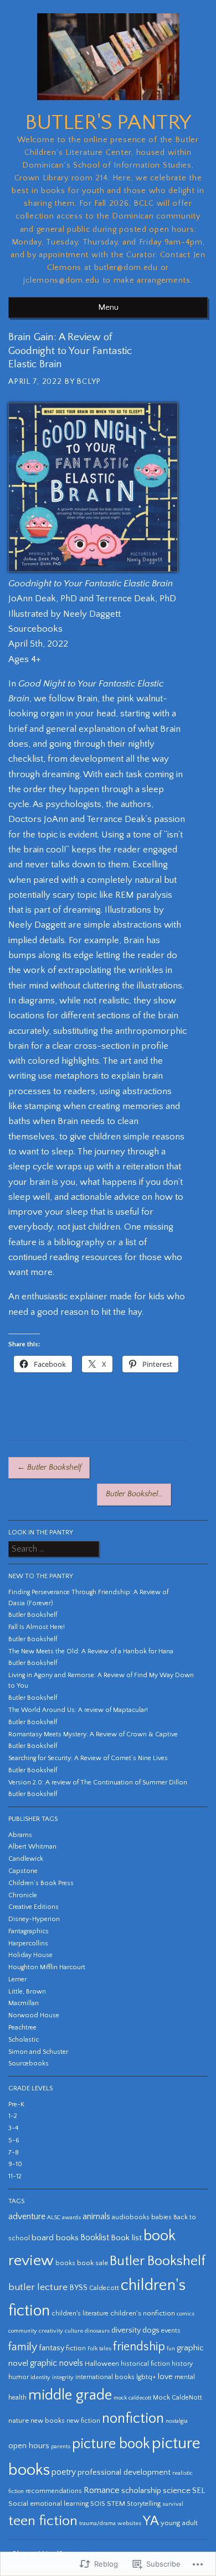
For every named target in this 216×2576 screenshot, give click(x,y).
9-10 (15, 2164)
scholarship (141, 2491)
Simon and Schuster (38, 2052)
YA (151, 2521)
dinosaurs (97, 2331)
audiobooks (131, 2217)
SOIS (98, 2504)
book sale (92, 2263)
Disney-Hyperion (34, 1919)
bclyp (89, 382)
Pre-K (16, 2104)
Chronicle (23, 1895)
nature (19, 2421)
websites (129, 2523)
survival (173, 2504)
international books (105, 2377)
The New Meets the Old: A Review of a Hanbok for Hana (91, 1651)
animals (96, 2217)
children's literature (80, 2314)
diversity (126, 2330)
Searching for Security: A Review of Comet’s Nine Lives (88, 1758)
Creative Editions (34, 1907)
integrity (63, 2377)
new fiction (83, 2421)
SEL (199, 2491)
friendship (139, 2347)
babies (161, 2217)
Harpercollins (28, 1943)
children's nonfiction (143, 2313)
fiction (76, 2348)
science (177, 2491)
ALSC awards (64, 2218)
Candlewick (26, 1859)
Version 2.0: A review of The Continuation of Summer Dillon (98, 1783)
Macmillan (24, 2003)
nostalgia (177, 2421)
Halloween (102, 2364)
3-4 (13, 2128)
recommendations (54, 2491)
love (165, 2377)
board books (55, 2238)
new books (48, 2421)
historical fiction (145, 2364)
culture (74, 2331)
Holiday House (30, 1955)
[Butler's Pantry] (108, 105)
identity (40, 2377)
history (182, 2364)
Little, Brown (27, 1992)
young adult (179, 2523)
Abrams (20, 1835)
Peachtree (22, 2028)
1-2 (13, 2116)
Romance (102, 2490)
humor (19, 2377)
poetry (64, 2472)
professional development (124, 2473)
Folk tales (99, 2349)
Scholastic (24, 2040)
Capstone (23, 1871)
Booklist (95, 2238)
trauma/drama (97, 2523)
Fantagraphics (29, 1931)
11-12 (15, 2176)
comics (186, 2314)
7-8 (14, 2153)
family (23, 2347)
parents (61, 2447)
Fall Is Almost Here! (37, 1627)
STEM (116, 2504)
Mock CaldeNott (178, 2398)
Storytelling (144, 2504)
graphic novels (56, 2363)
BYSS (78, 2288)
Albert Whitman (32, 1847)
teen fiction (43, 2521)
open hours (29, 2446)
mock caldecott (132, 2398)
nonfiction (133, 2419)
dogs (151, 2330)
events (171, 2331)
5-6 (14, 2140)
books (65, 2263)
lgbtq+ (146, 2377)
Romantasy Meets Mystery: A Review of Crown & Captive (93, 1734)
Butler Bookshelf (49, 1467)
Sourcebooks (29, 2064)
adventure (27, 2217)
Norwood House (34, 2015)
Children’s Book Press (41, 1883)
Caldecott (104, 2288)
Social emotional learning (48, 2504)
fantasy (52, 2348)
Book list (126, 2238)
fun (171, 2349)
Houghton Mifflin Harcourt (47, 1967)
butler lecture (38, 2287)
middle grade (70, 2395)
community (23, 2331)
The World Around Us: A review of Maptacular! (78, 1710)
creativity (51, 2331)
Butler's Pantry (108, 123)
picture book (111, 2444)
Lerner (17, 1979)
